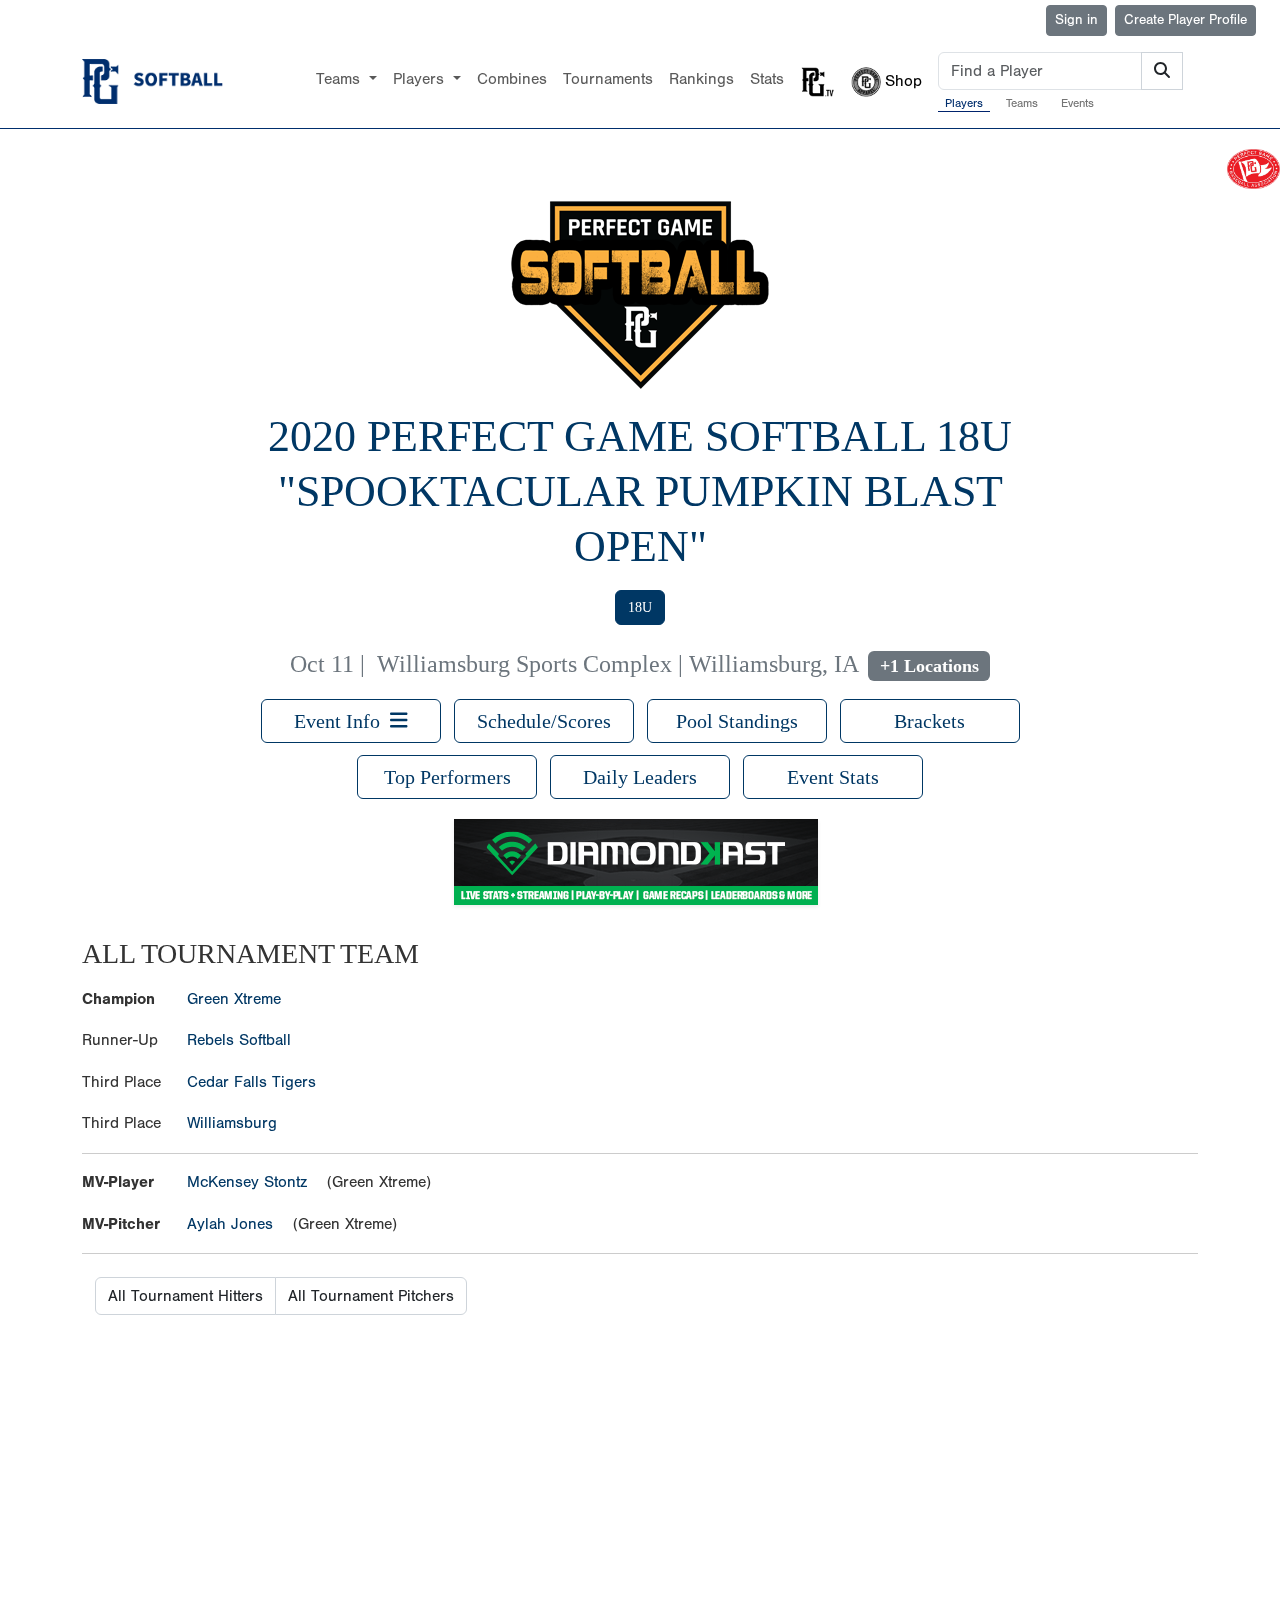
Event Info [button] (342, 721)
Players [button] (421, 79)
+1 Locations (929, 666)
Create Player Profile (1185, 20)
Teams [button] (340, 79)
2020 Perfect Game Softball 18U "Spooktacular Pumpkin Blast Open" (640, 491)
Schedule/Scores (544, 721)
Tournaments (608, 79)
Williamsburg (232, 1123)
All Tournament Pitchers (371, 1296)
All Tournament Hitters (185, 1296)
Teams (1022, 103)
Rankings (701, 79)
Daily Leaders (640, 777)
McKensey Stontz (247, 1182)
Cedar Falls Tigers (251, 1082)
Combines (512, 79)
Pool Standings (737, 721)
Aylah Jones (230, 1224)
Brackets (929, 721)
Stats (767, 79)
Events (1077, 103)
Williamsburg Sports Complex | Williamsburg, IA (617, 664)
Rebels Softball (239, 1040)
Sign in (1076, 20)
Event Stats (833, 777)
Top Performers (447, 777)
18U (640, 607)
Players (964, 103)
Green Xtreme (234, 999)
